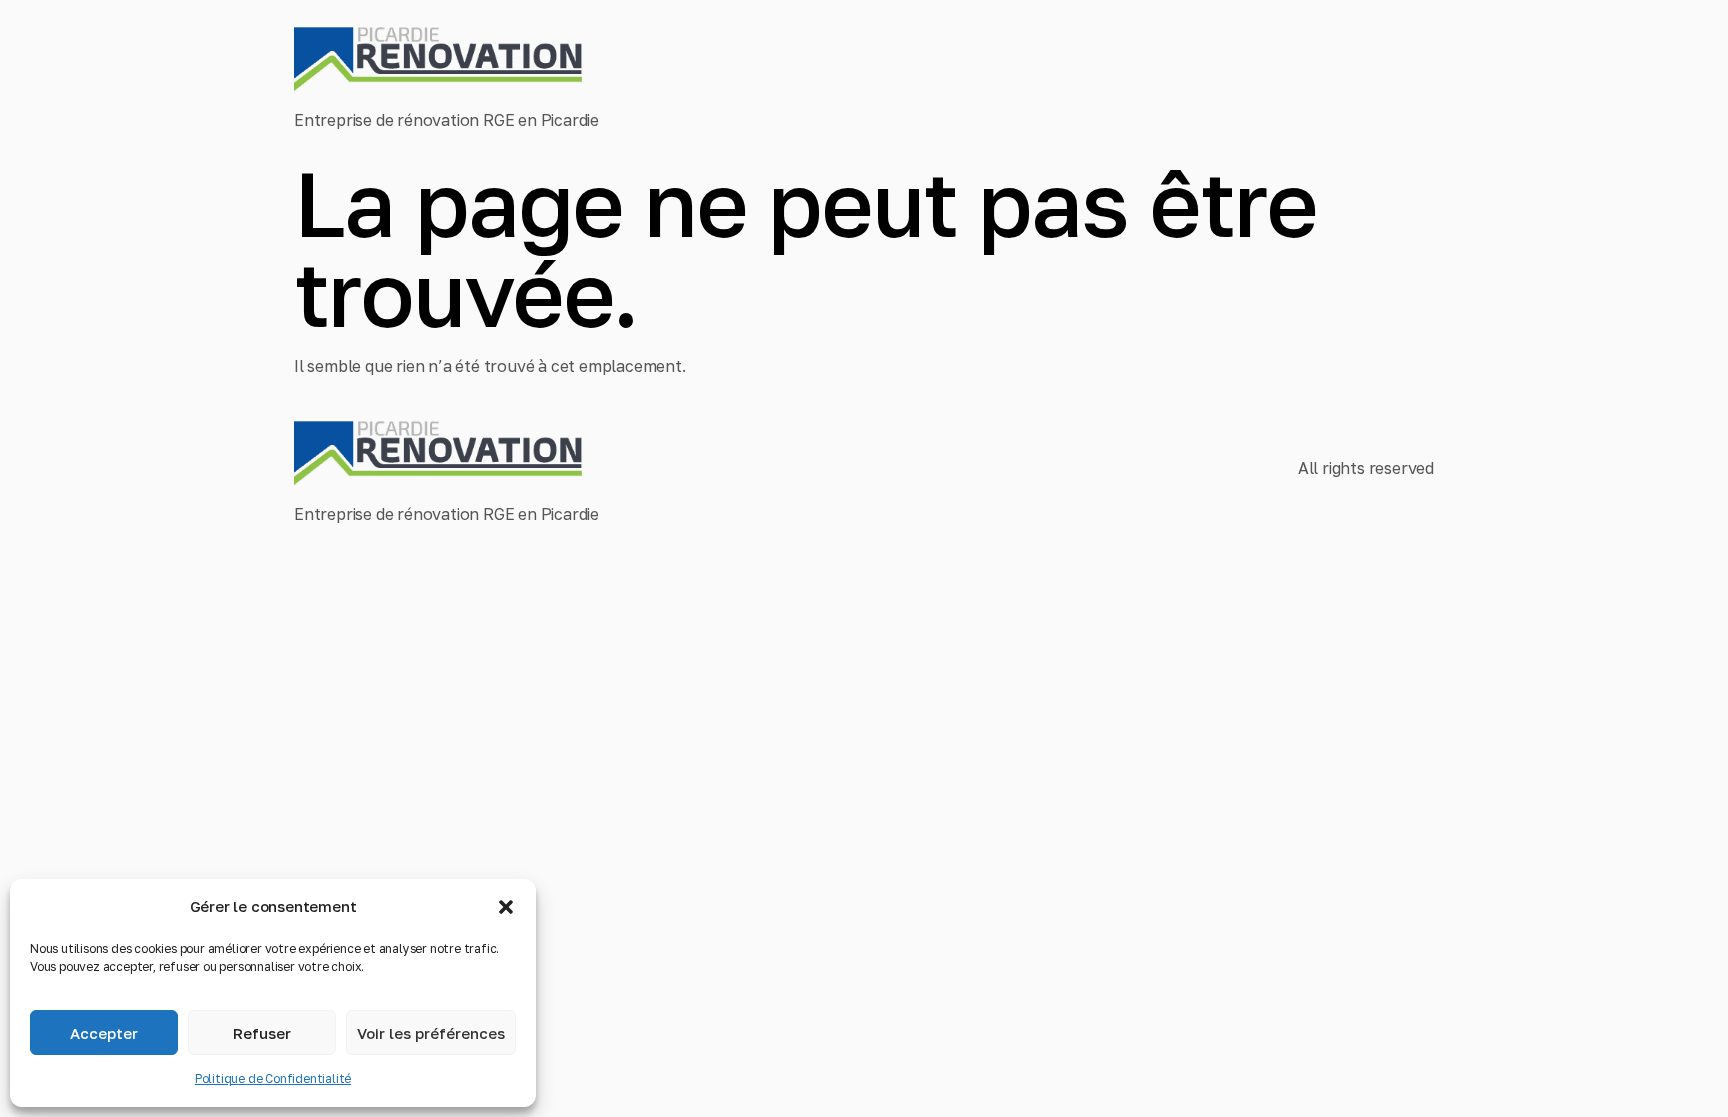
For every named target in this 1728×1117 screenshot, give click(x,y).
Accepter (104, 1033)
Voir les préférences (431, 1033)
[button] (506, 907)
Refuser (262, 1033)
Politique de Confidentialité (273, 1078)
